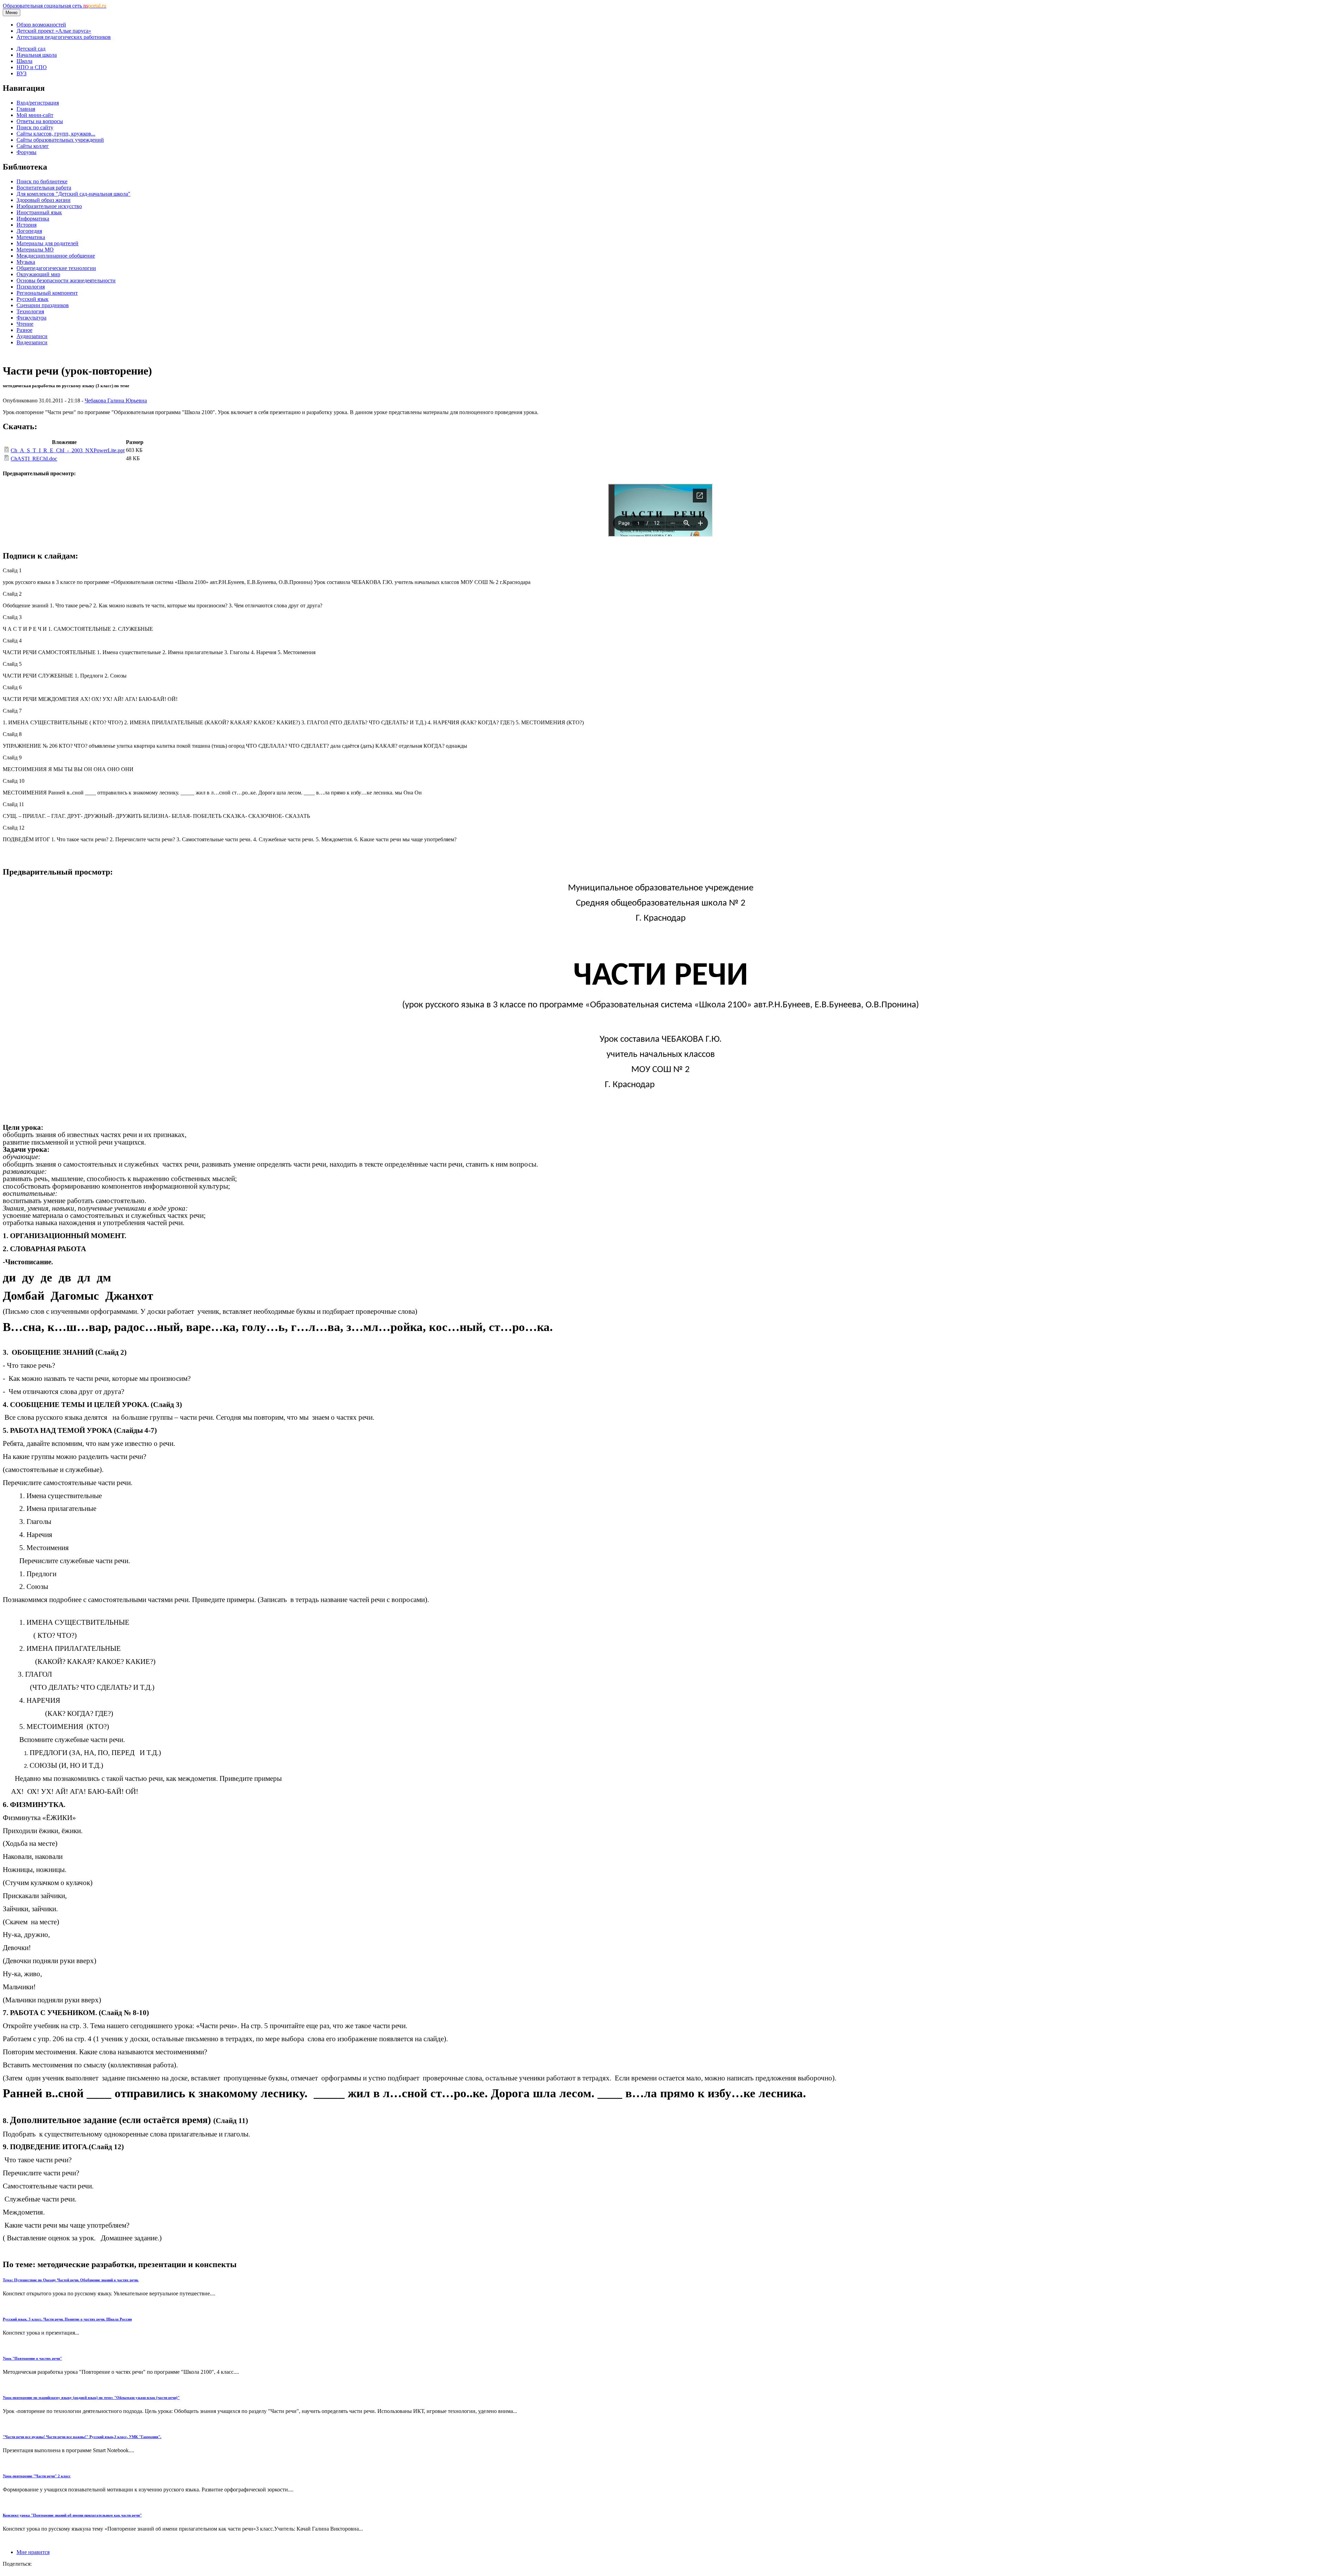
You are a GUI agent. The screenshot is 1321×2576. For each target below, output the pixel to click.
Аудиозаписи (32, 336)
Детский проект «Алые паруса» (54, 31)
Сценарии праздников (43, 305)
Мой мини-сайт (35, 115)
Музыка (26, 262)
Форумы (26, 152)
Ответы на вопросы (40, 121)
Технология (30, 311)
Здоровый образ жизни (44, 200)
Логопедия (29, 231)
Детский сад (31, 49)
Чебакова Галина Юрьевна (116, 401)
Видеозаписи (32, 342)
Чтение (25, 324)
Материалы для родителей (47, 243)
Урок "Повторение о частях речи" (32, 2358)
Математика (31, 237)
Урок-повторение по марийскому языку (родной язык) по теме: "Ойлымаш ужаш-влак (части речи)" (91, 2398)
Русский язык (33, 299)
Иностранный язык (39, 212)
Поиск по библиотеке (42, 181)
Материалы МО (35, 250)
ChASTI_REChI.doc (34, 459)
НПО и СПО (32, 67)
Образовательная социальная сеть (55, 6)
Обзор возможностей (41, 25)
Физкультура (31, 318)
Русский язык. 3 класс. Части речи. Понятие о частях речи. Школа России (67, 2319)
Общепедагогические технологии (56, 268)
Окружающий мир (38, 274)
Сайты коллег (33, 146)
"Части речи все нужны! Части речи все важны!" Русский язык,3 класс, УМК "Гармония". (82, 2437)
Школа (24, 61)
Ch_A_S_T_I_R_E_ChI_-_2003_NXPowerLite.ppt (68, 450)
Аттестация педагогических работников (64, 37)
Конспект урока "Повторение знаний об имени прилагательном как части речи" (72, 2515)
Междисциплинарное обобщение (56, 256)
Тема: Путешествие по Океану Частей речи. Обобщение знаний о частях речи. (71, 2280)
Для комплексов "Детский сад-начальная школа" (73, 194)
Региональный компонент (47, 293)
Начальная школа (37, 55)
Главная (26, 109)
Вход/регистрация (38, 103)
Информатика (33, 219)
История (26, 225)
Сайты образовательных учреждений (60, 140)
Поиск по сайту (35, 127)
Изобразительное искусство (49, 206)
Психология (31, 287)
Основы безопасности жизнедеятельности (66, 280)
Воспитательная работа (44, 188)
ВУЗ (22, 73)
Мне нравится (33, 2552)
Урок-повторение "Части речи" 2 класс (37, 2476)
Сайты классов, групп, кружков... (56, 134)
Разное (24, 330)
